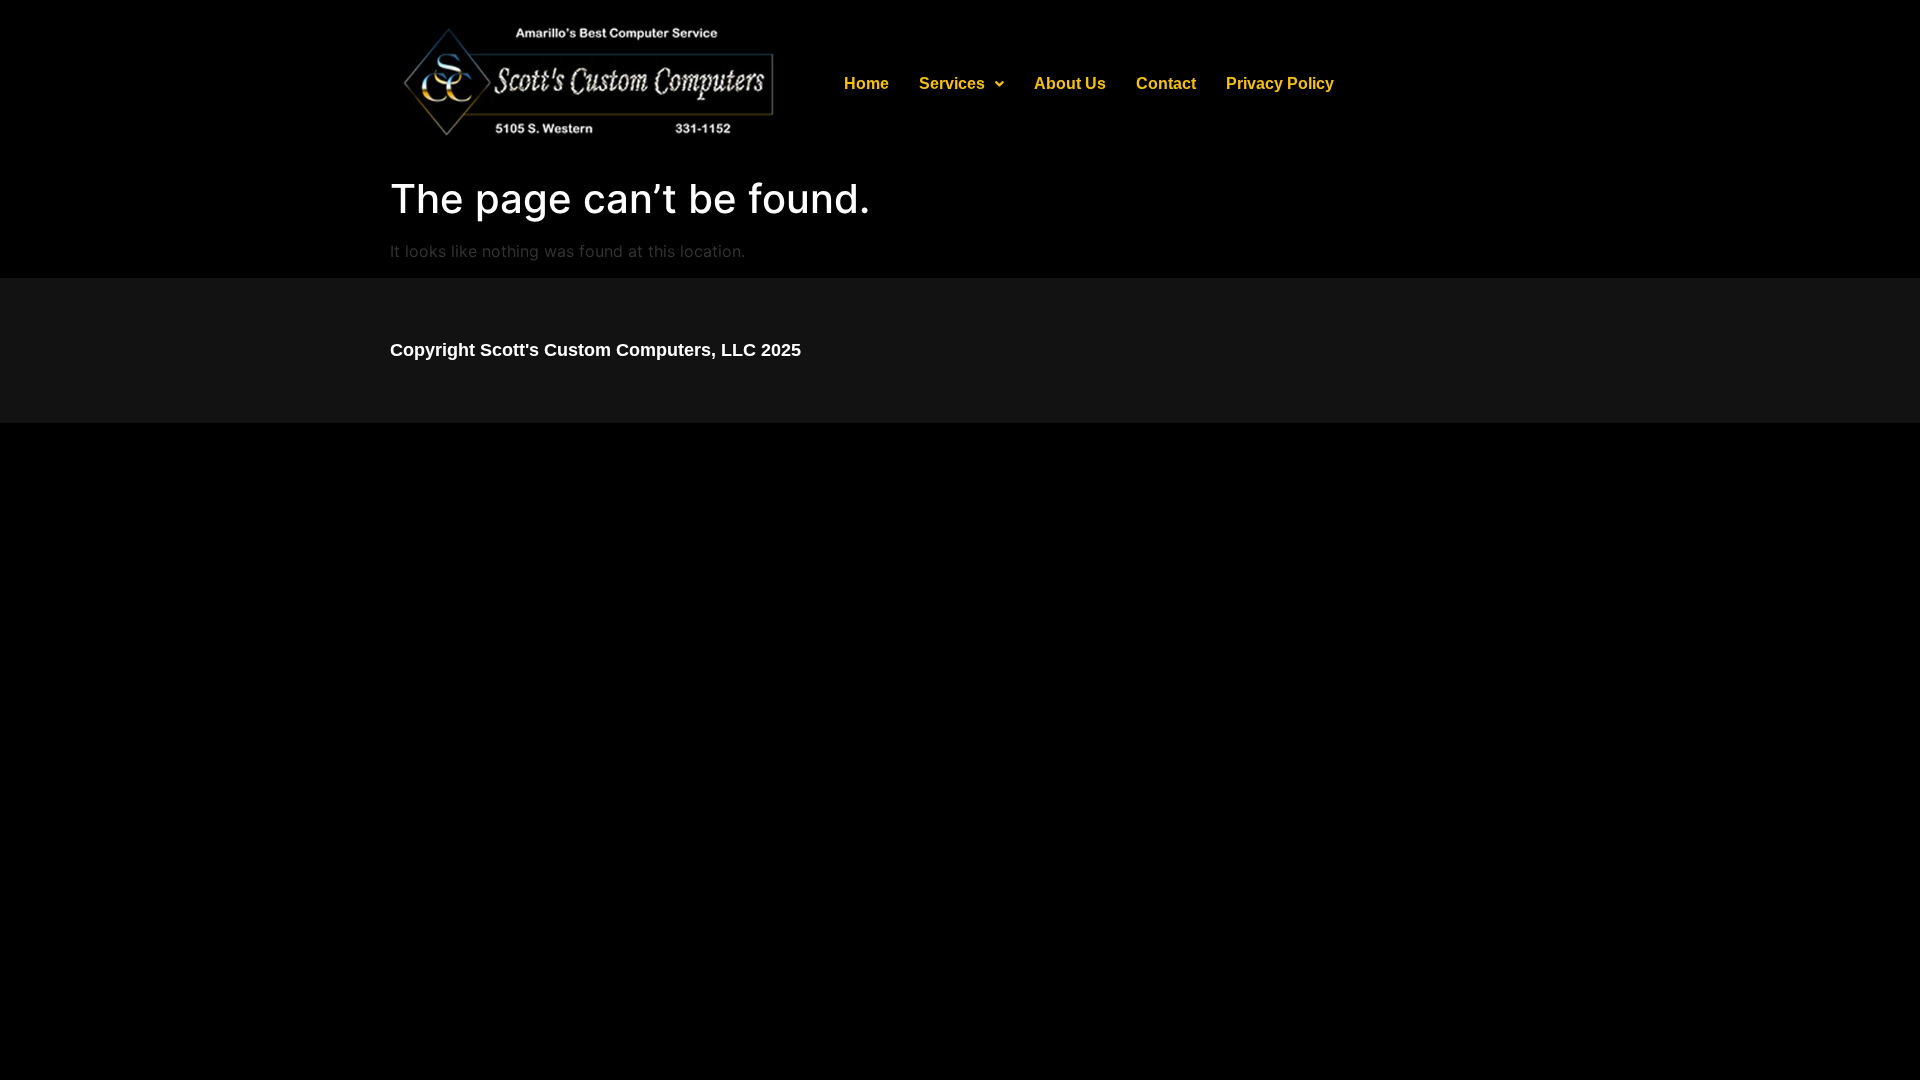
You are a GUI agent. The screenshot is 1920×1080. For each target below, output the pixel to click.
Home (866, 83)
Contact (1166, 83)
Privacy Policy (1280, 83)
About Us (1070, 83)
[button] (961, 84)
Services (952, 83)
